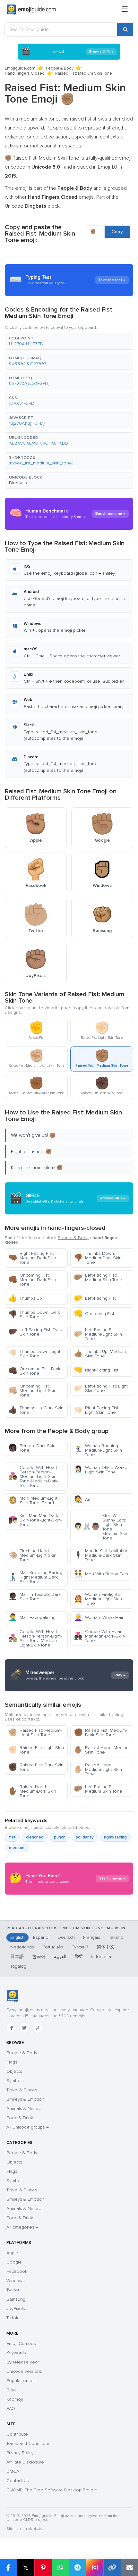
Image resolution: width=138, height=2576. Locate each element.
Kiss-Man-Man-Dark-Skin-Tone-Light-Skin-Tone (35, 1520)
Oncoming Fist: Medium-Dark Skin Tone (32, 1280)
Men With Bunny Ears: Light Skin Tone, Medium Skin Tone (101, 1527)
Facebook (17, 2271)
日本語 (17, 1957)
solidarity (85, 1837)
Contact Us (18, 2481)
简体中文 (106, 1947)
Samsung (16, 2299)
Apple (12, 2253)
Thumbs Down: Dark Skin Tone (34, 1315)
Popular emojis (22, 2381)
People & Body (60, 68)
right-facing (115, 1837)
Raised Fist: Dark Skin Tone (36, 1767)
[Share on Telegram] (78, 2568)
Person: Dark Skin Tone (32, 1448)
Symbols (15, 2081)
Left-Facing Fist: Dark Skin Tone (35, 1332)
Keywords (16, 2353)
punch (60, 1837)
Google (14, 2262)
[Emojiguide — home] (31, 10)
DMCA (13, 2471)
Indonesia (101, 1957)
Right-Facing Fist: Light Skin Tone (97, 1410)
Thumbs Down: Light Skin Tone (34, 1354)
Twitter (13, 2290)
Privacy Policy (20, 2453)
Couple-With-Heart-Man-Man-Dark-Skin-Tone (100, 1636)
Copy (117, 232)
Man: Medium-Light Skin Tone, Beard (33, 1501)
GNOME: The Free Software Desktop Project (52, 2490)
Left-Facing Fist (95, 1298)
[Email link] (129, 2568)
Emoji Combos (21, 2343)
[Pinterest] (37, 2028)
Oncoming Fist (94, 1314)
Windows (16, 2281)
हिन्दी (79, 1957)
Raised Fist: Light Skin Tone (36, 1750)
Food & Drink (20, 2118)
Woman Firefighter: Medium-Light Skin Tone (98, 1599)
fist (12, 1837)
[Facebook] (12, 2028)
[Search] (125, 29)
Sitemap (14, 2529)
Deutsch (66, 1937)
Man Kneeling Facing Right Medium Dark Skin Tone (35, 1577)
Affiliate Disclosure (25, 2462)
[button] (69, 341)
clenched (35, 1837)
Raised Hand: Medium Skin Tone (102, 1750)
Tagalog (18, 1966)
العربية (60, 1957)
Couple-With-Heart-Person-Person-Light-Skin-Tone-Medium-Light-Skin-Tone (35, 1638)
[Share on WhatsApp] (60, 2568)
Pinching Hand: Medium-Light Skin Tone (32, 1555)
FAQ (11, 2409)
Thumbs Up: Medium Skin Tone (100, 1354)
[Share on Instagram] (95, 2568)
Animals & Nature (24, 2109)
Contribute (17, 2434)
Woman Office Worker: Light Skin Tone (102, 1470)
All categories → (22, 2227)
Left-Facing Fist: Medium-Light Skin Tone (98, 1334)
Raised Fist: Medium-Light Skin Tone (35, 1733)
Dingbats (18, 483)
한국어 (39, 1957)
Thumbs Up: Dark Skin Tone (36, 1410)
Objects (14, 2071)
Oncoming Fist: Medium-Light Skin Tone (32, 1391)
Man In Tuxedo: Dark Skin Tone (34, 1597)
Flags (12, 2062)
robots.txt (34, 2529)
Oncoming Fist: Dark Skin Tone (34, 1371)
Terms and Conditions (28, 2443)
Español (41, 1937)
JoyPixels (16, 2309)
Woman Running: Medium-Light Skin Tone (98, 1450)
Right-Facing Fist (96, 1370)
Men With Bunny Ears (101, 1574)
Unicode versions (24, 2371)
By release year (23, 2362)
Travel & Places (22, 2090)
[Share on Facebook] (9, 2568)
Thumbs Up (25, 1298)
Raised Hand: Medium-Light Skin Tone (98, 1769)
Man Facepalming (32, 1617)
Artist (84, 1500)
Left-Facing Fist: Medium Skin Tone (98, 1277)
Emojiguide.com (20, 68)
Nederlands (22, 1947)
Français (92, 1937)
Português (53, 1947)
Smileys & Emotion (25, 2099)
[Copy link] (112, 2568)
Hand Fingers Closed (25, 73)
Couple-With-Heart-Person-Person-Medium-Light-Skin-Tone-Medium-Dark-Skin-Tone (34, 1476)
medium (17, 1848)
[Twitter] (24, 2028)
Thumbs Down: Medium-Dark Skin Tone (98, 1258)
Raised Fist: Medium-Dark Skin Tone (100, 1733)
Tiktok (12, 2318)
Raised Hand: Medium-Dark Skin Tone (32, 1791)
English (17, 1937)
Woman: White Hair (99, 1617)
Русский (80, 1947)
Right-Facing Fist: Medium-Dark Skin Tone (32, 1258)
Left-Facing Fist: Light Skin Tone (101, 1388)
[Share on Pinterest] (43, 2568)
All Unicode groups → (28, 2127)
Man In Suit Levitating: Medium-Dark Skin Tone (102, 1555)
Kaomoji (15, 2399)
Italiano (116, 1937)
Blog (11, 2390)
